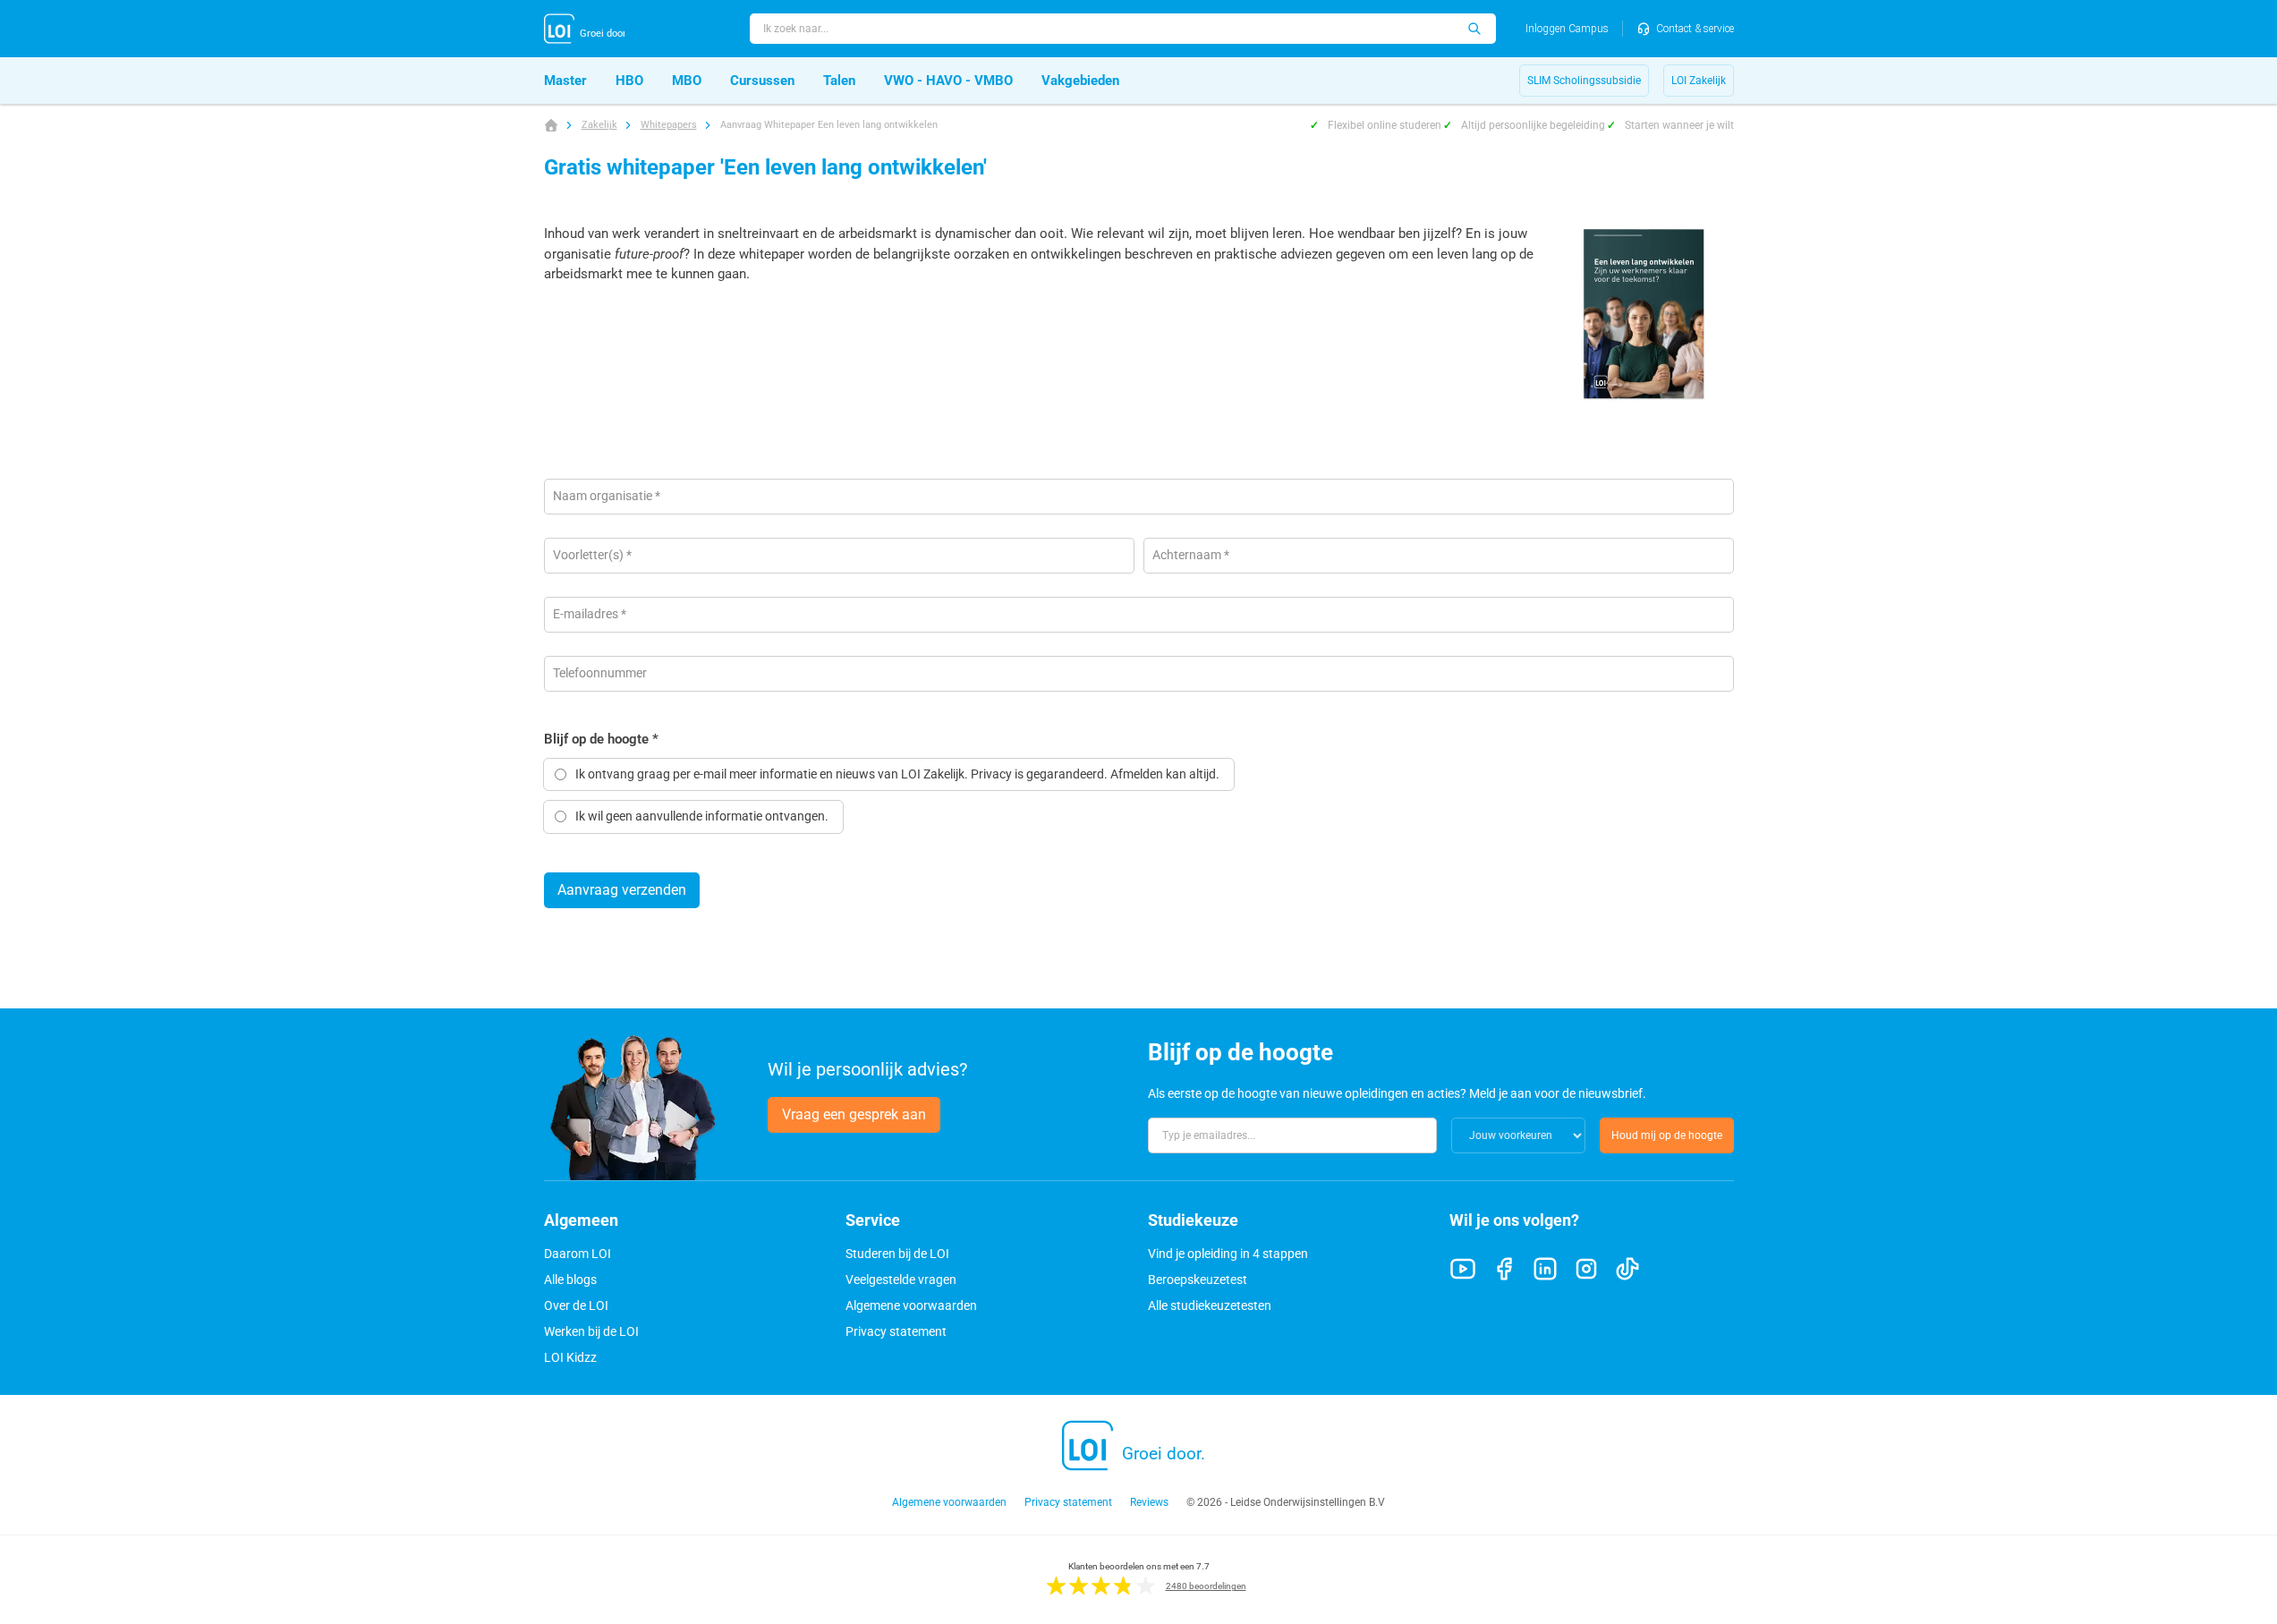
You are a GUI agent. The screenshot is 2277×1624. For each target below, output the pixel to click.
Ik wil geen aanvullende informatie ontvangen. (702, 816)
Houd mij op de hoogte (1667, 1135)
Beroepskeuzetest (1198, 1280)
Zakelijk (599, 125)
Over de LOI (576, 1305)
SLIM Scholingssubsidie (1584, 81)
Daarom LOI (578, 1254)
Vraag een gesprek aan (854, 1114)
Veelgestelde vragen (901, 1280)
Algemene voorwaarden (911, 1305)
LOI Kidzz (570, 1357)
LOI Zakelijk (1699, 81)
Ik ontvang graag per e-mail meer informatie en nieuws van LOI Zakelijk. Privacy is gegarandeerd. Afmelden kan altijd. (897, 774)
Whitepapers (669, 125)
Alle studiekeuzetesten (1210, 1305)
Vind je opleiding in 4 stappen (1228, 1254)
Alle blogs (570, 1280)
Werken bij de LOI (591, 1331)
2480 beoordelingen (1206, 1586)
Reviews (1149, 1502)
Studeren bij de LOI (897, 1254)
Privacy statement (896, 1331)
